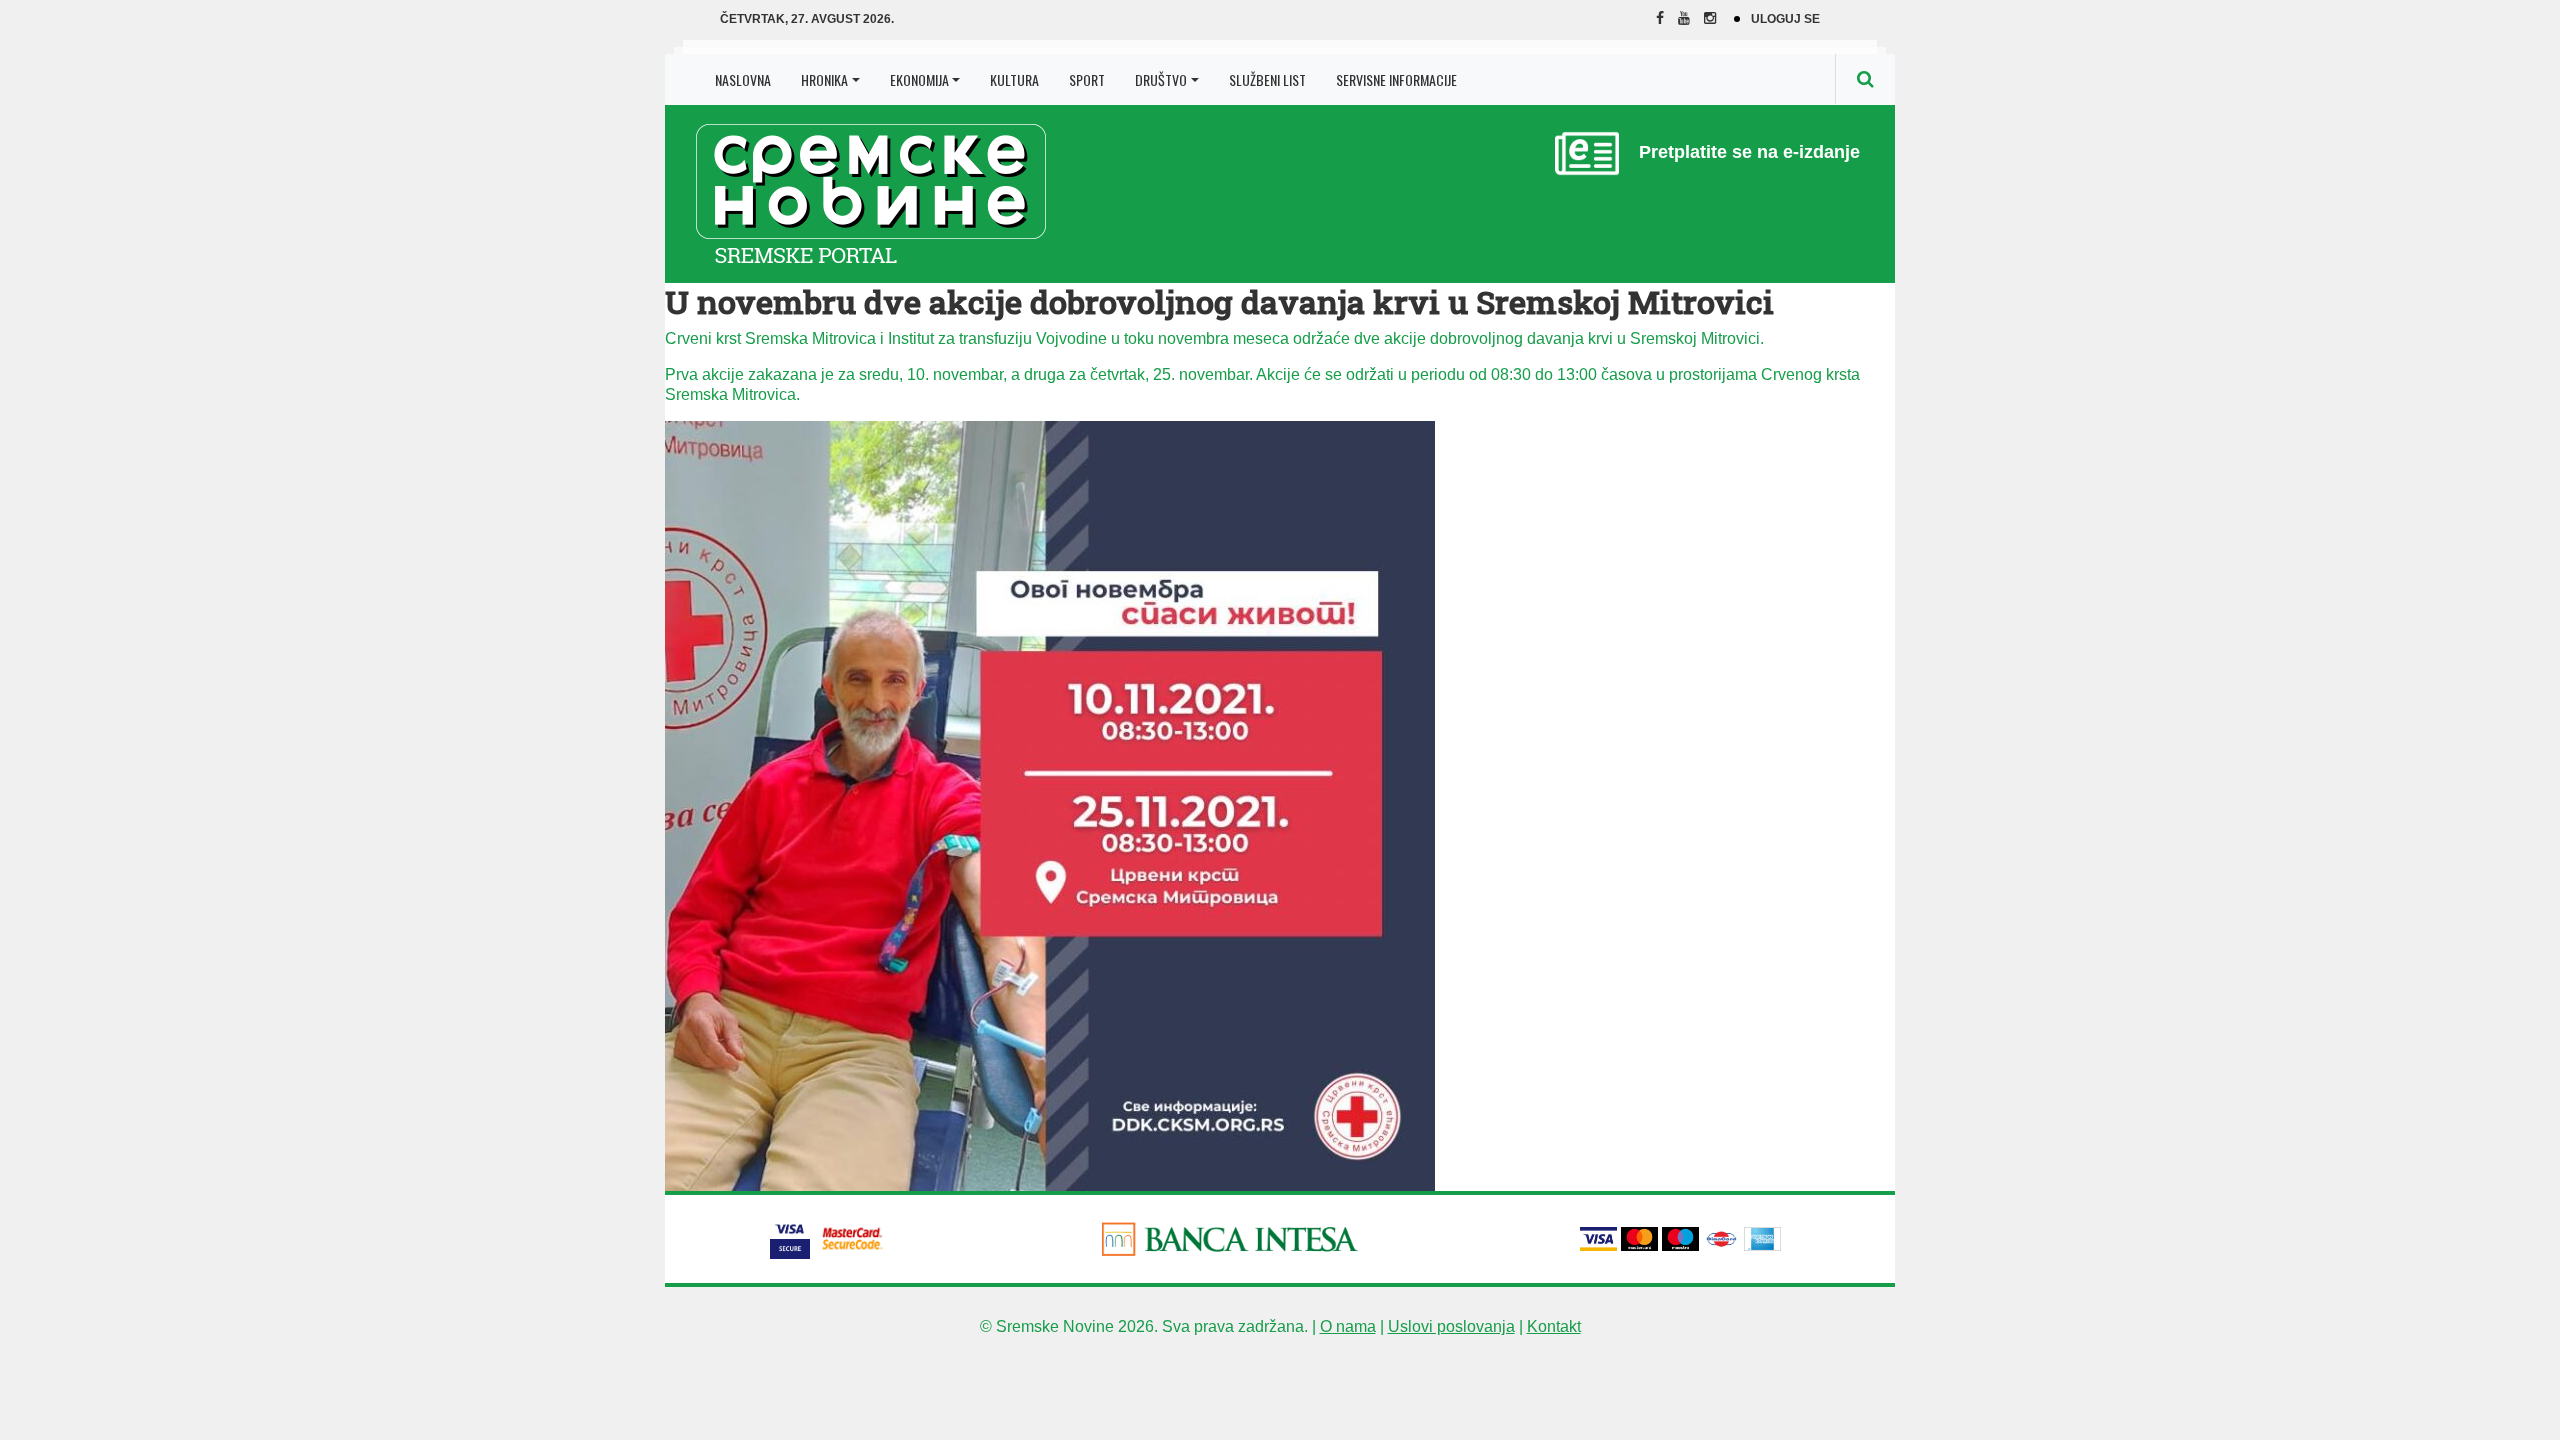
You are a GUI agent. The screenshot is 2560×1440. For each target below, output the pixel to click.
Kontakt (1554, 1326)
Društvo (1161, 79)
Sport (1087, 79)
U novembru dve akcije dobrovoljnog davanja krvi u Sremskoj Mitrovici (1219, 301)
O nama (1348, 1326)
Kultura (1014, 79)
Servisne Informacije (1396, 79)
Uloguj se (1785, 19)
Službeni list (1267, 79)
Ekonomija (919, 79)
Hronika (824, 79)
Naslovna (743, 79)
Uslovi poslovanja (1451, 1326)
